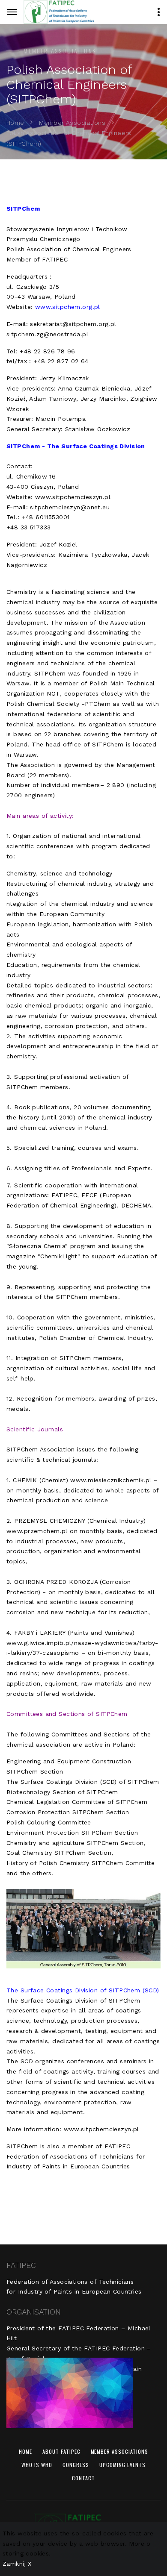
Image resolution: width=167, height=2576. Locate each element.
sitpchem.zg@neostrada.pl (47, 334)
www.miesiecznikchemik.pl (111, 1480)
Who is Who (37, 2465)
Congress (76, 2465)
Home (15, 123)
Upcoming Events (122, 2465)
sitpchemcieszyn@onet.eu (70, 507)
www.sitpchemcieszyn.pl (73, 497)
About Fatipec (61, 2451)
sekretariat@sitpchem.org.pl (73, 324)
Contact (83, 2478)
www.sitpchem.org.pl (68, 307)
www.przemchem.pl (37, 1531)
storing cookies (26, 2553)
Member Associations (72, 123)
